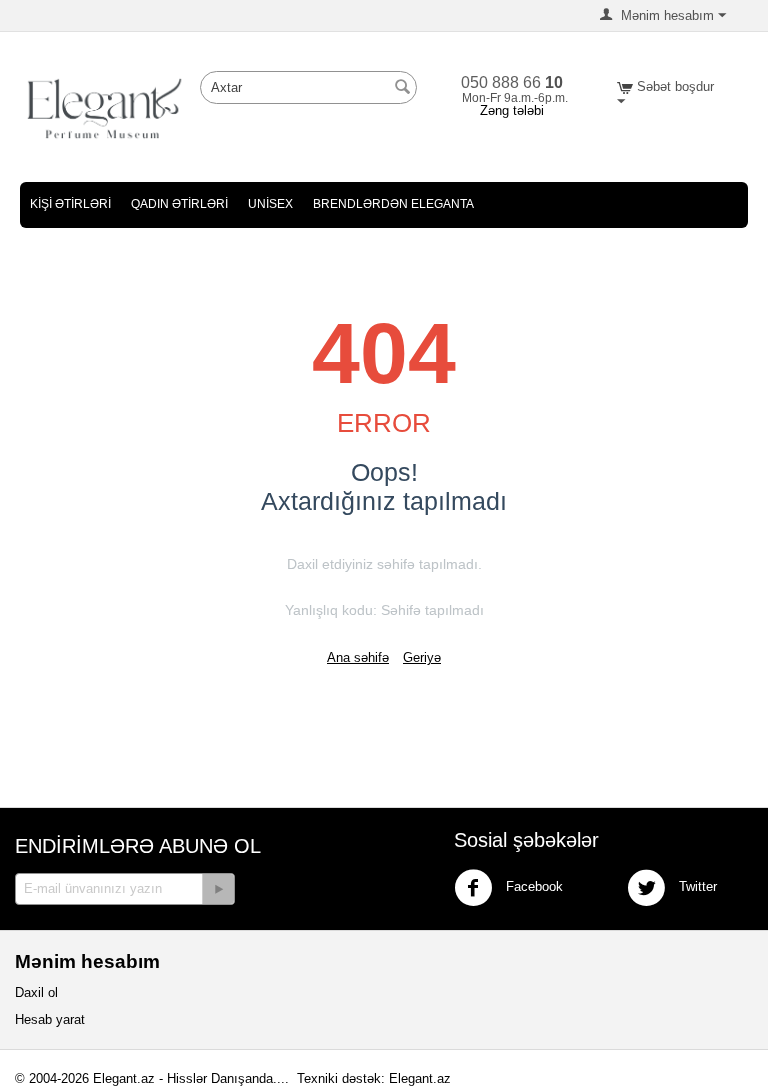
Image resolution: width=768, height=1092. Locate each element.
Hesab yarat (50, 1019)
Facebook (532, 886)
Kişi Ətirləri (70, 204)
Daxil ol (36, 992)
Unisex (270, 204)
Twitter (696, 886)
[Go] (218, 889)
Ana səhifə (358, 657)
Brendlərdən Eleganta (393, 204)
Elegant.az (420, 1078)
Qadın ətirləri (179, 204)
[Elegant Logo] (105, 107)
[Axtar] (402, 89)
